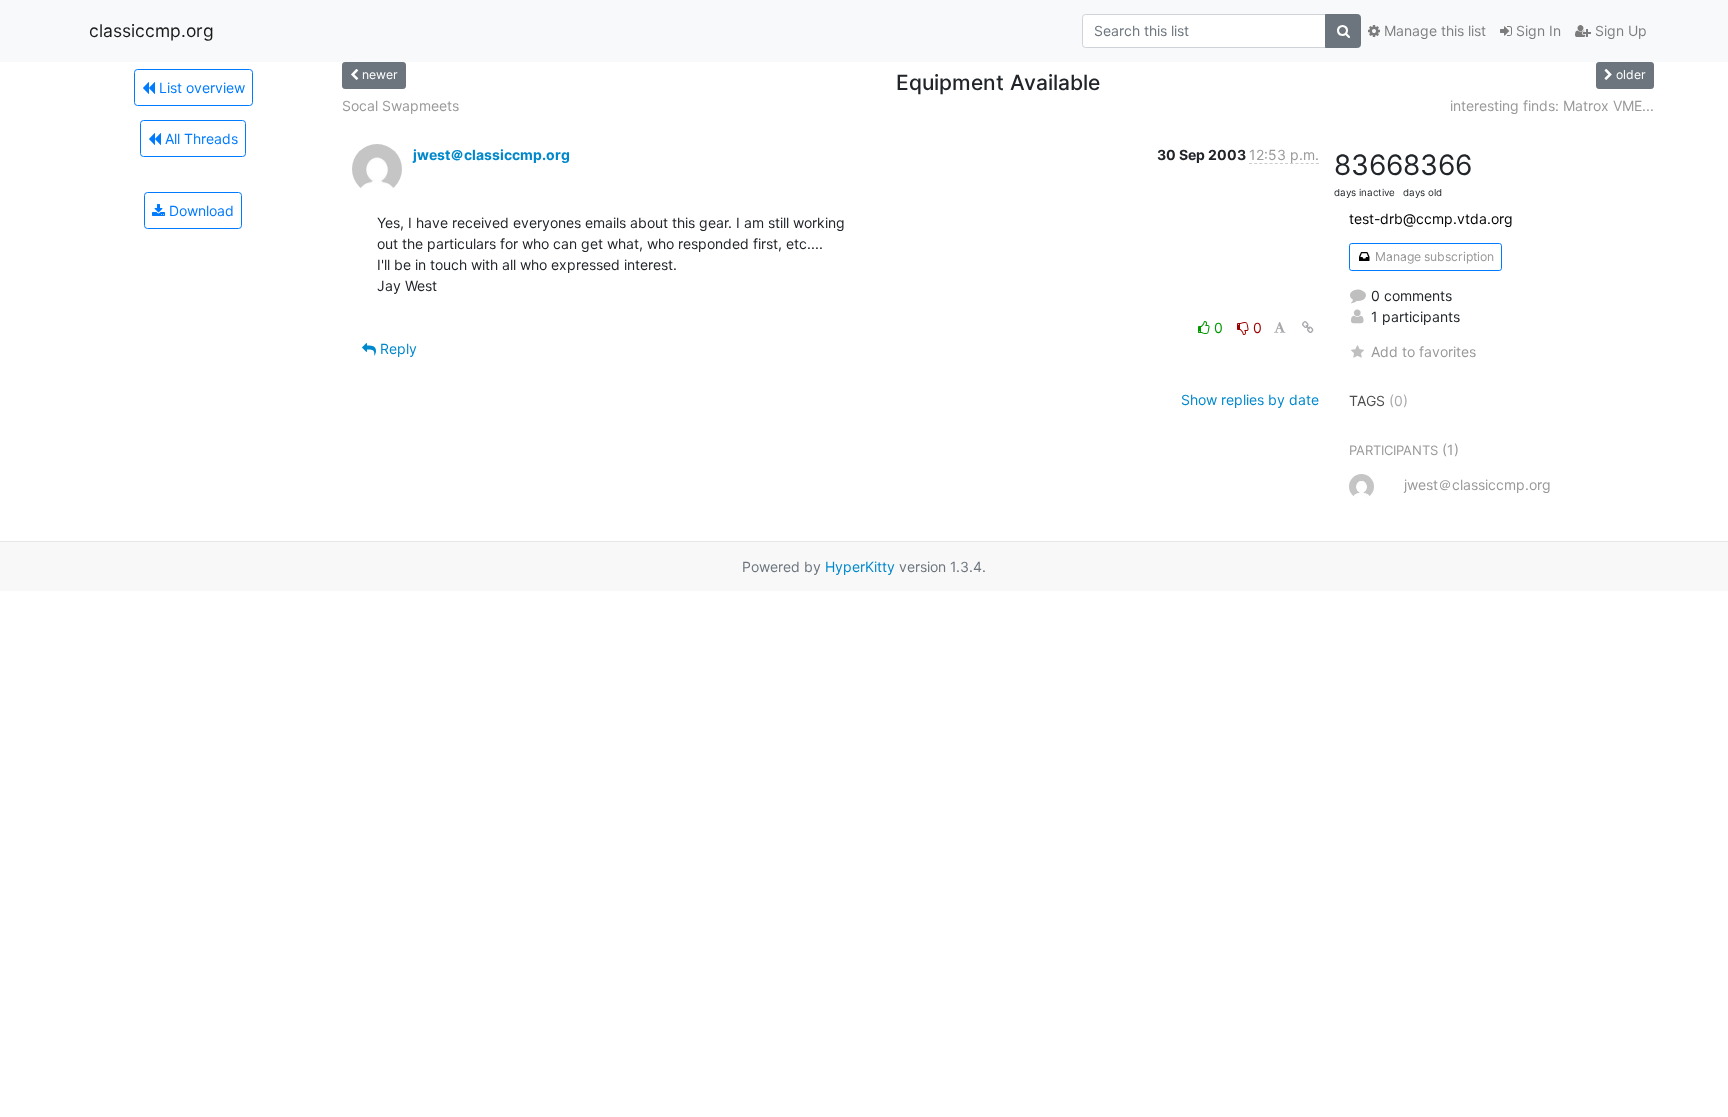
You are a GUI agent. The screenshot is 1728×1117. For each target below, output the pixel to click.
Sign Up (1619, 30)
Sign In (1536, 30)
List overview (200, 87)
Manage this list (1433, 30)
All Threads (199, 138)
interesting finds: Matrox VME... (1552, 105)
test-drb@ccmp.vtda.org (1431, 218)
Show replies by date (1250, 399)
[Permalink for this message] (1308, 327)
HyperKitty (860, 566)
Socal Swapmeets (400, 105)
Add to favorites (1423, 351)
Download (199, 210)
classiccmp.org (151, 30)
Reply (396, 348)
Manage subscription (1433, 256)
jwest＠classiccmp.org (491, 154)
